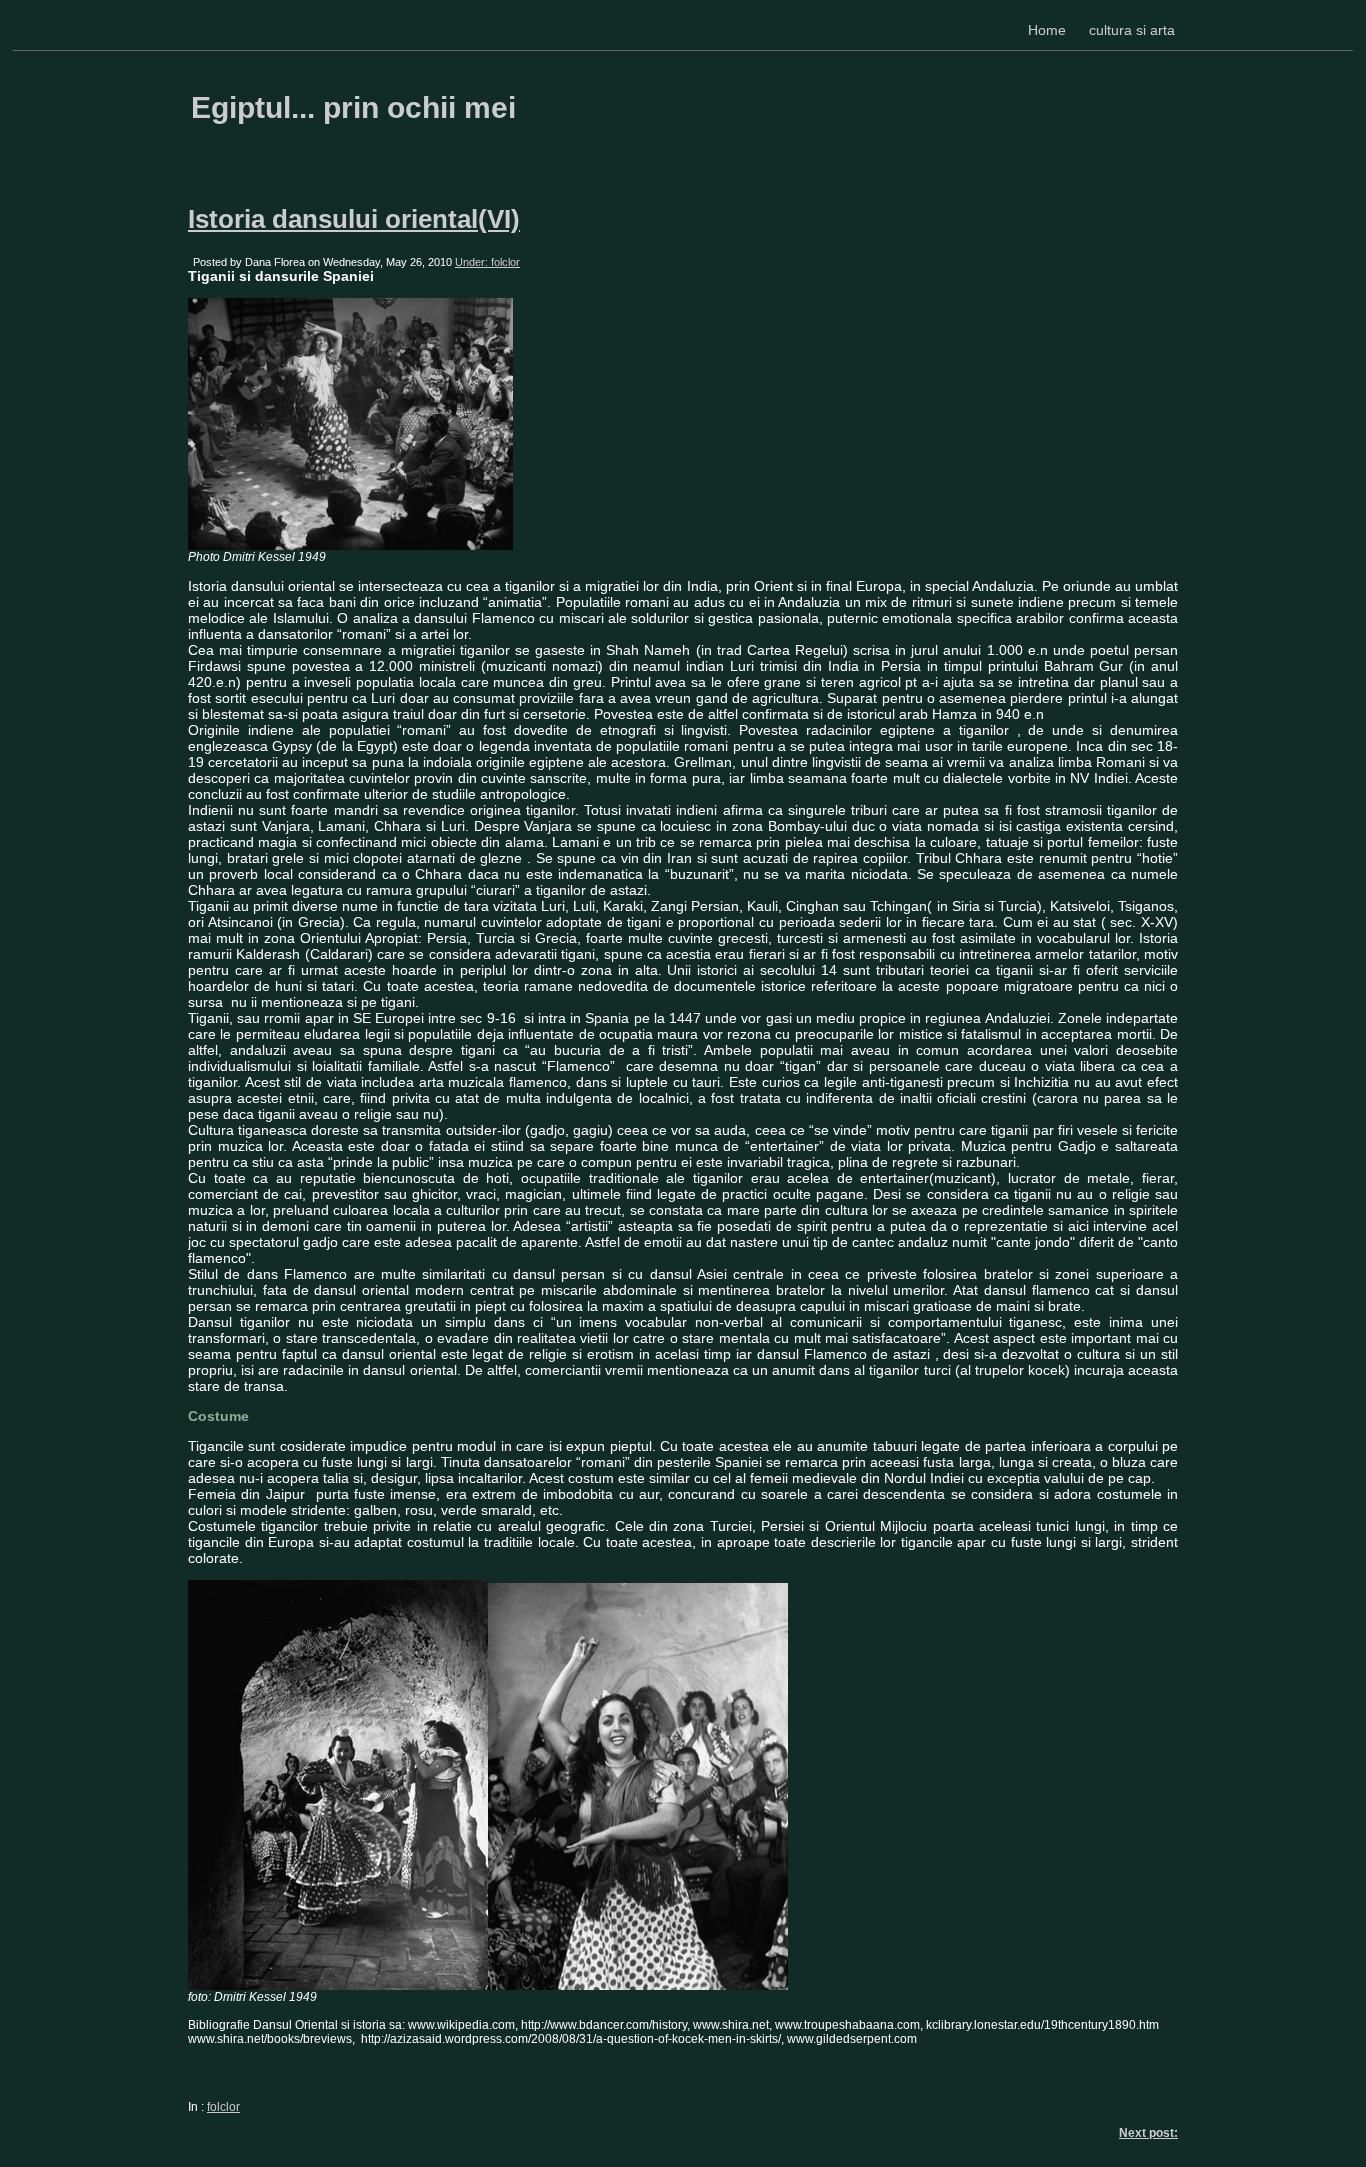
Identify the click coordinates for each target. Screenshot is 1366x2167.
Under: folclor (487, 262)
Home (1047, 30)
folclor (223, 2107)
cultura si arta (1132, 30)
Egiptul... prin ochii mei (353, 107)
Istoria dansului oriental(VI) (354, 219)
